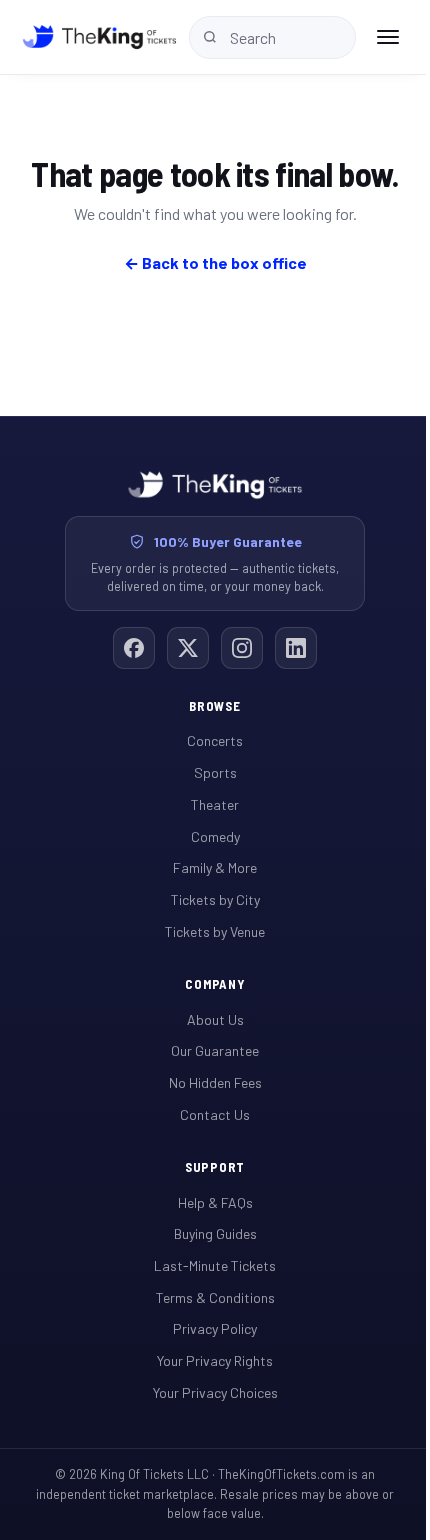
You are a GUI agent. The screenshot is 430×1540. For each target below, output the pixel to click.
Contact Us (215, 1114)
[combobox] (272, 37)
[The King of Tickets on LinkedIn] (296, 648)
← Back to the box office (215, 262)
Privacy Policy (215, 1328)
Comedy (215, 836)
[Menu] (388, 37)
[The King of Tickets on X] (188, 648)
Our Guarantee (215, 1050)
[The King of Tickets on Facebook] (134, 648)
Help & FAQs (215, 1202)
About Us (215, 1019)
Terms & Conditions (215, 1297)
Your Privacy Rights (215, 1360)
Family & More (215, 867)
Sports (215, 772)
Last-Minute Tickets (215, 1265)
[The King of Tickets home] (99, 37)
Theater (215, 804)
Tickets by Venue (215, 931)
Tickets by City (215, 899)
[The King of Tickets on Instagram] (242, 648)
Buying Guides (215, 1233)
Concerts (215, 740)
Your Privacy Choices (215, 1392)
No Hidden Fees (215, 1082)
